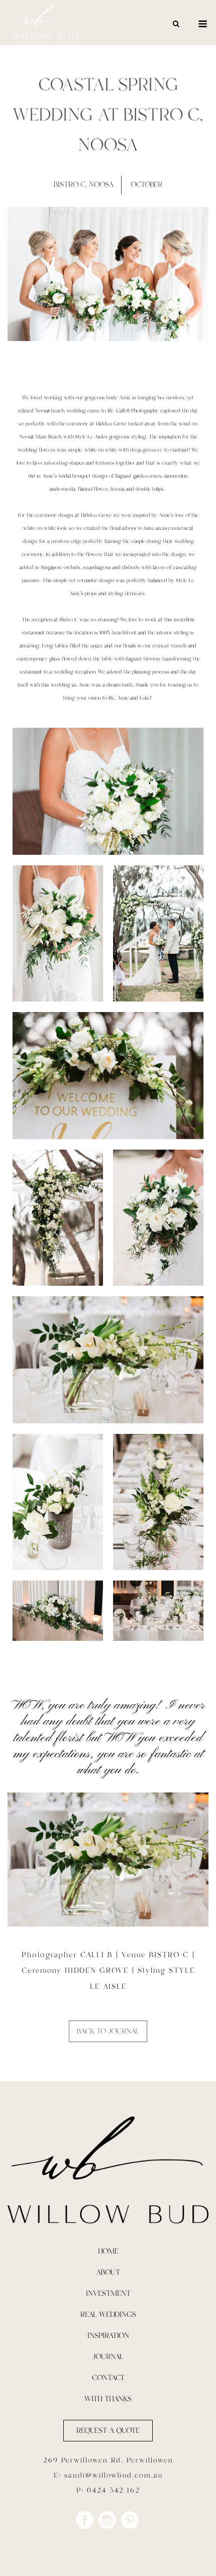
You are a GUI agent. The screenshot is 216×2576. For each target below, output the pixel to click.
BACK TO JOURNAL (108, 2031)
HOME (108, 2251)
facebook (85, 2520)
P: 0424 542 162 (108, 2491)
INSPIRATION (108, 2336)
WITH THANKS (108, 2399)
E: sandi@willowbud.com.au (108, 2476)
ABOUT (108, 2272)
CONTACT (108, 2378)
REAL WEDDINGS (108, 2315)
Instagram (107, 2520)
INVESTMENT (108, 2293)
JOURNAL (108, 2357)
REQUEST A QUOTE (108, 2431)
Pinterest (130, 2520)
